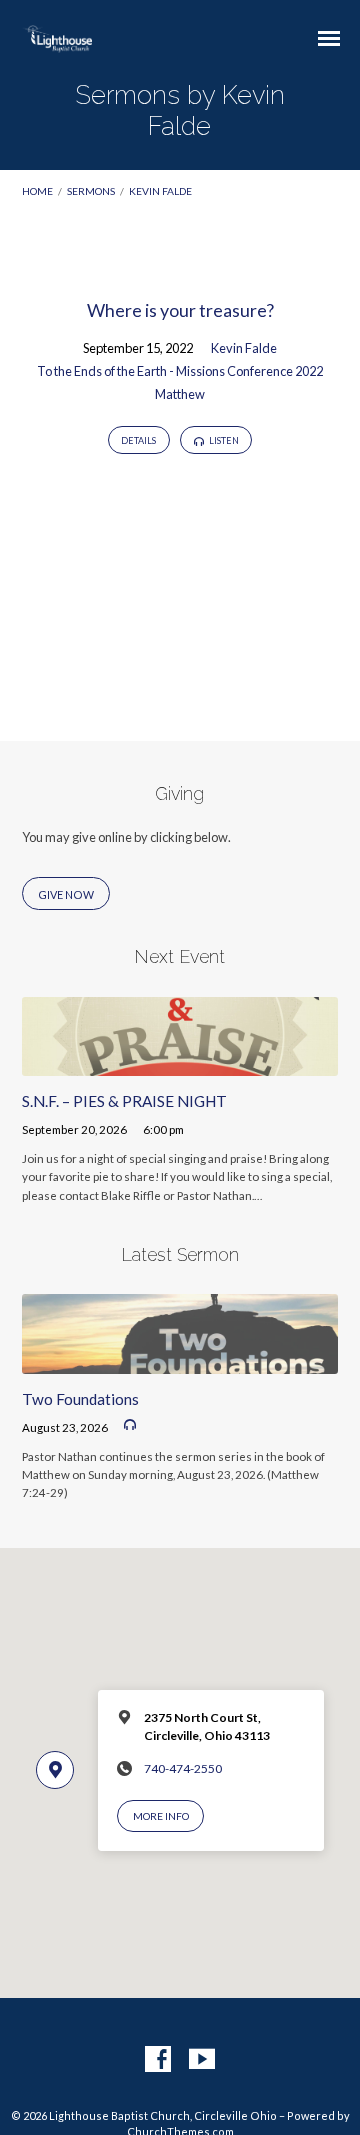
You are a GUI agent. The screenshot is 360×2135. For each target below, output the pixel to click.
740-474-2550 (183, 1768)
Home (37, 191)
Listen (223, 440)
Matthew (180, 394)
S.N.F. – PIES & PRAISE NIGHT (124, 1101)
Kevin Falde (160, 191)
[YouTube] (202, 2060)
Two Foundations (80, 1399)
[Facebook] (158, 2060)
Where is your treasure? (180, 310)
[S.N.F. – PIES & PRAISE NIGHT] (180, 1064)
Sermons (91, 191)
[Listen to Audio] (130, 1425)
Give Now (66, 894)
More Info (161, 1816)
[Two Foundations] (180, 1362)
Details (138, 440)
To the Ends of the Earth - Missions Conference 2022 (180, 371)
